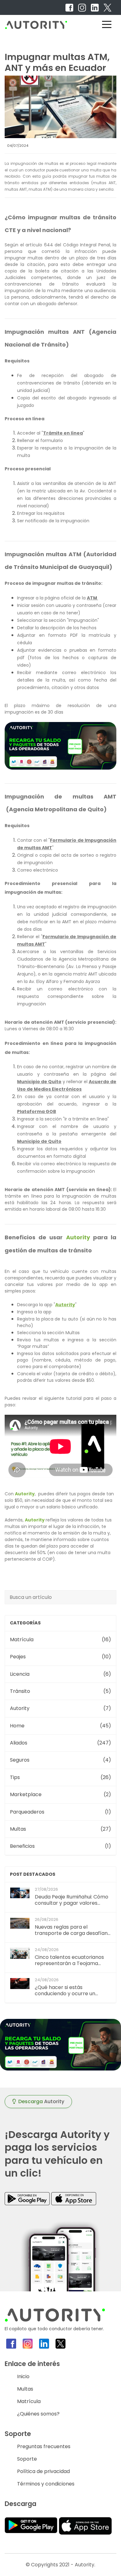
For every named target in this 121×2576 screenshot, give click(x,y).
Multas (25, 2389)
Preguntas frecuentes (44, 2446)
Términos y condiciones (46, 2484)
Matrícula (29, 2401)
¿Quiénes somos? (38, 2414)
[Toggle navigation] (107, 24)
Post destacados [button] (33, 1874)
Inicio (23, 2376)
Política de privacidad (43, 2471)
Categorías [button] (25, 1623)
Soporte (27, 2459)
